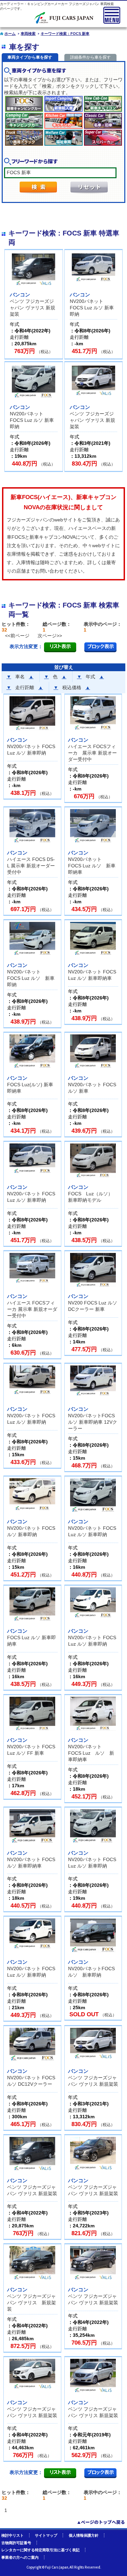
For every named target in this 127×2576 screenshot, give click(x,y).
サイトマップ (46, 2535)
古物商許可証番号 (16, 2543)
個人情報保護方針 (84, 2535)
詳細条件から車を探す (90, 57)
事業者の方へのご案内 (20, 2557)
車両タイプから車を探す (30, 57)
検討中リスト (13, 2535)
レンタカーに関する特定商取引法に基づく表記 (40, 2550)
